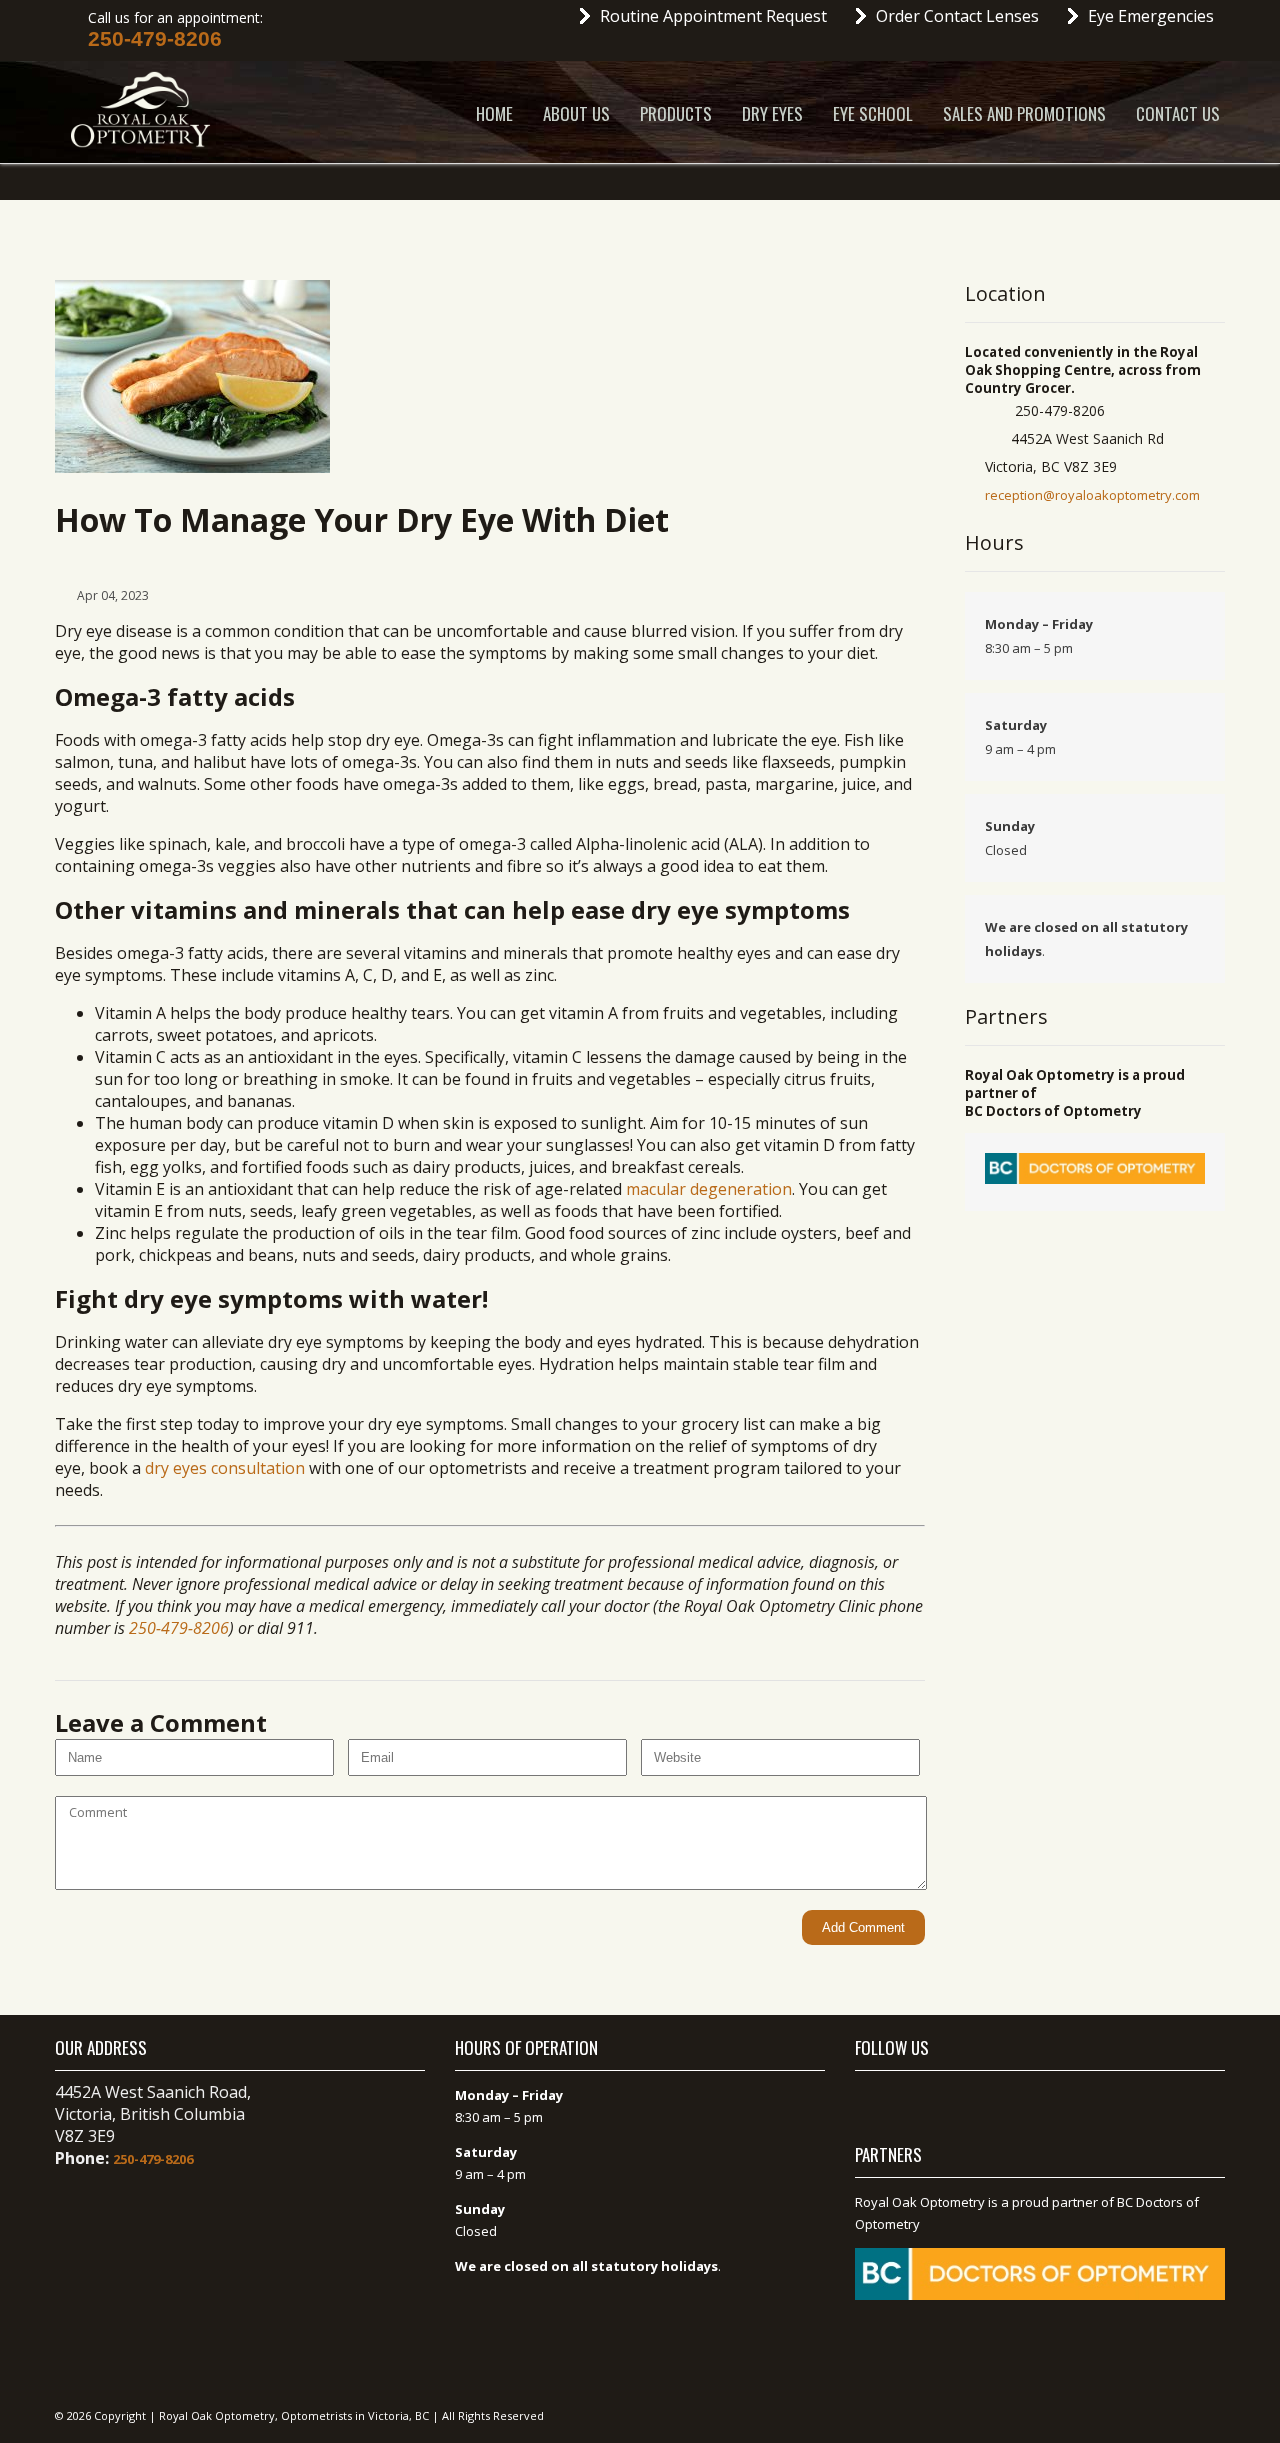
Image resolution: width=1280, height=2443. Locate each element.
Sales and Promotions (1024, 113)
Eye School (873, 113)
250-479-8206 (155, 39)
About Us (576, 113)
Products (676, 113)
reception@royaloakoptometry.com (1092, 495)
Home (494, 113)
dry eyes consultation (225, 1468)
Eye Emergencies (1151, 16)
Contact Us (1178, 113)
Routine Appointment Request (713, 16)
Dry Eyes (772, 113)
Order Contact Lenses (957, 16)
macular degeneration (709, 1189)
